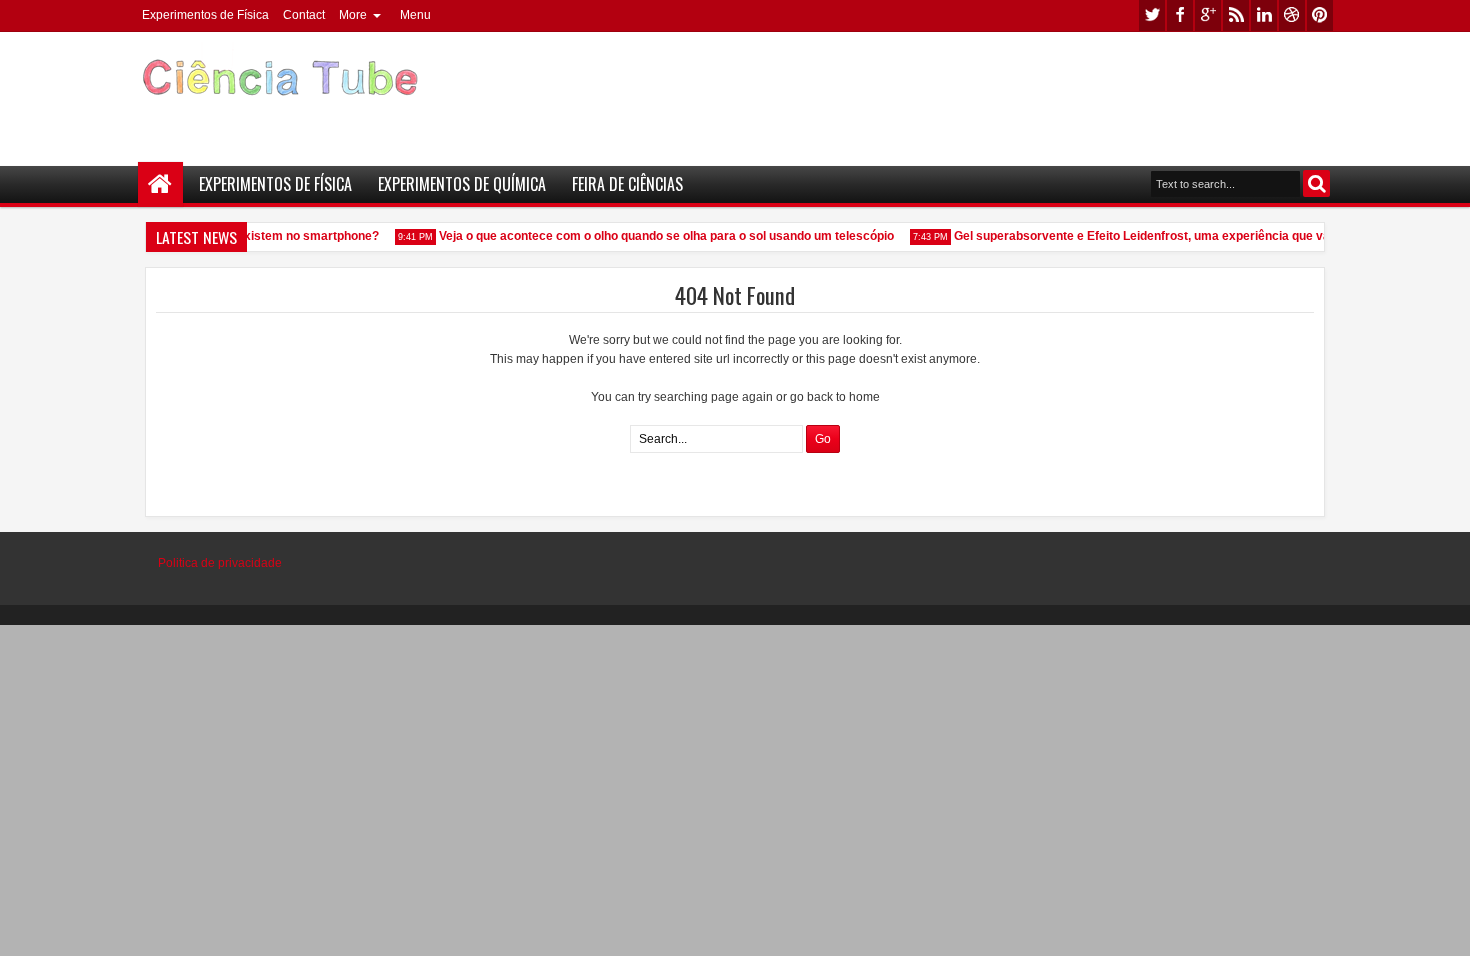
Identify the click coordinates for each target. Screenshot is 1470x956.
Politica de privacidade (220, 563)
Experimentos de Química (462, 184)
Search (1316, 183)
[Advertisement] (971, 91)
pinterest (1320, 15)
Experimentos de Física (205, 15)
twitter (1152, 15)
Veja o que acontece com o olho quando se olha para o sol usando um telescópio (661, 236)
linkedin (1264, 15)
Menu (415, 15)
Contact (304, 15)
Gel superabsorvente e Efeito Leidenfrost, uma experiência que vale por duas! (1170, 236)
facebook (1180, 15)
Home (160, 184)
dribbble (1292, 15)
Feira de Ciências (627, 184)
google (1208, 15)
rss (1236, 15)
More (353, 15)
